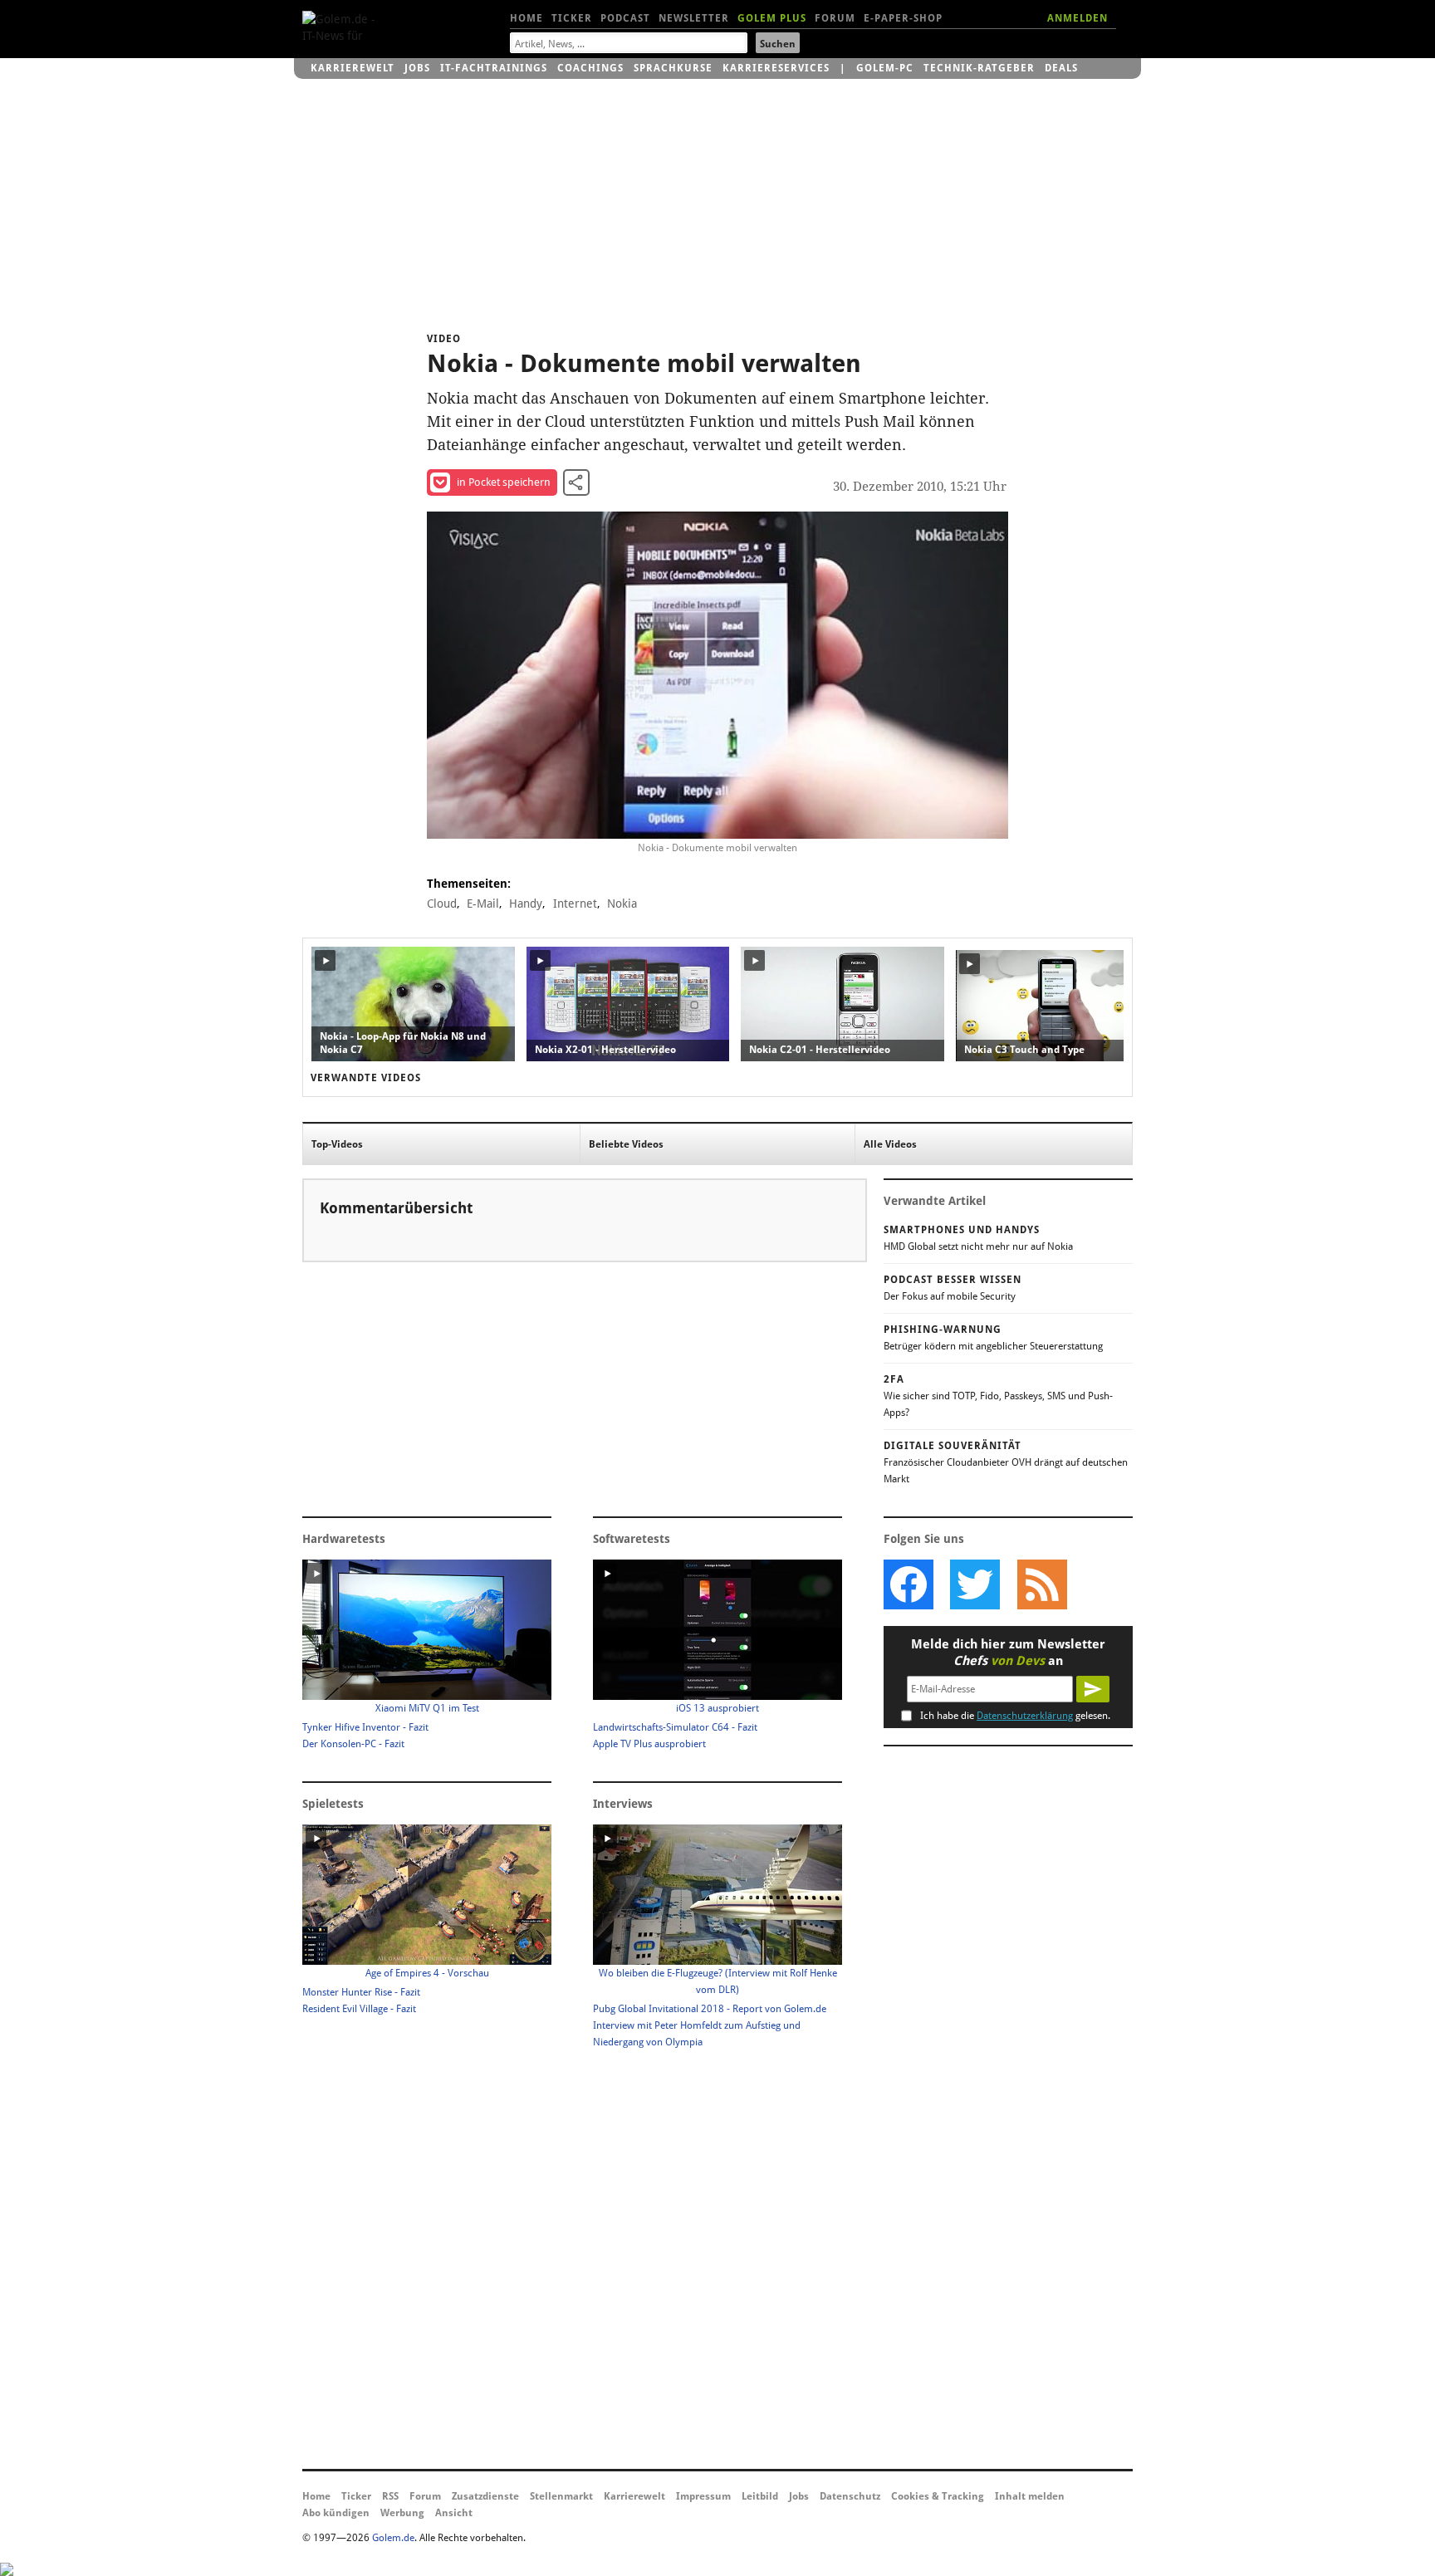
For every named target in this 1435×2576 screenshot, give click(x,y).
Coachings (590, 68)
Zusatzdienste (485, 2496)
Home (526, 18)
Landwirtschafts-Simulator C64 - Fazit (675, 1727)
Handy (526, 904)
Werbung (402, 2513)
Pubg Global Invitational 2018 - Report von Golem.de (710, 2009)
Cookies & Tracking (938, 2496)
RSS (390, 2496)
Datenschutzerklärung (1025, 1716)
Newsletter (694, 18)
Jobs (417, 68)
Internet (575, 904)
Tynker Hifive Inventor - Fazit (365, 1727)
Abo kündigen (336, 2513)
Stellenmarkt (561, 2496)
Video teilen (576, 482)
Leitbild (760, 2496)
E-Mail (483, 904)
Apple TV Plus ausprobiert (649, 1744)
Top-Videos (337, 1144)
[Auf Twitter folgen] (975, 1584)
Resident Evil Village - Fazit (359, 2009)
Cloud (442, 904)
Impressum (703, 2496)
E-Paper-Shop (903, 18)
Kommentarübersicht (396, 1208)
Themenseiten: (469, 884)
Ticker (572, 18)
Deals (1061, 68)
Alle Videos (890, 1144)
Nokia (622, 904)
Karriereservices (776, 68)
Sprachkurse (673, 68)
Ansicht (454, 2513)
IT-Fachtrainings (494, 68)
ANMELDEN (1077, 18)
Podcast (625, 18)
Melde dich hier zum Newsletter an (1008, 1653)
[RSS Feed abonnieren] (1041, 1584)
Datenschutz (850, 2496)
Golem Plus (772, 18)
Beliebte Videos (626, 1144)
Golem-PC (885, 68)
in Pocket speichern (504, 482)
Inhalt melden (1030, 2496)
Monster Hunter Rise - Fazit (361, 1992)
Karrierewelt (353, 68)
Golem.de (393, 2538)
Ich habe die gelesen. (1015, 1716)
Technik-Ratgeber (979, 68)
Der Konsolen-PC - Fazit (353, 1744)
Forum (835, 18)
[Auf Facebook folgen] (909, 1584)
